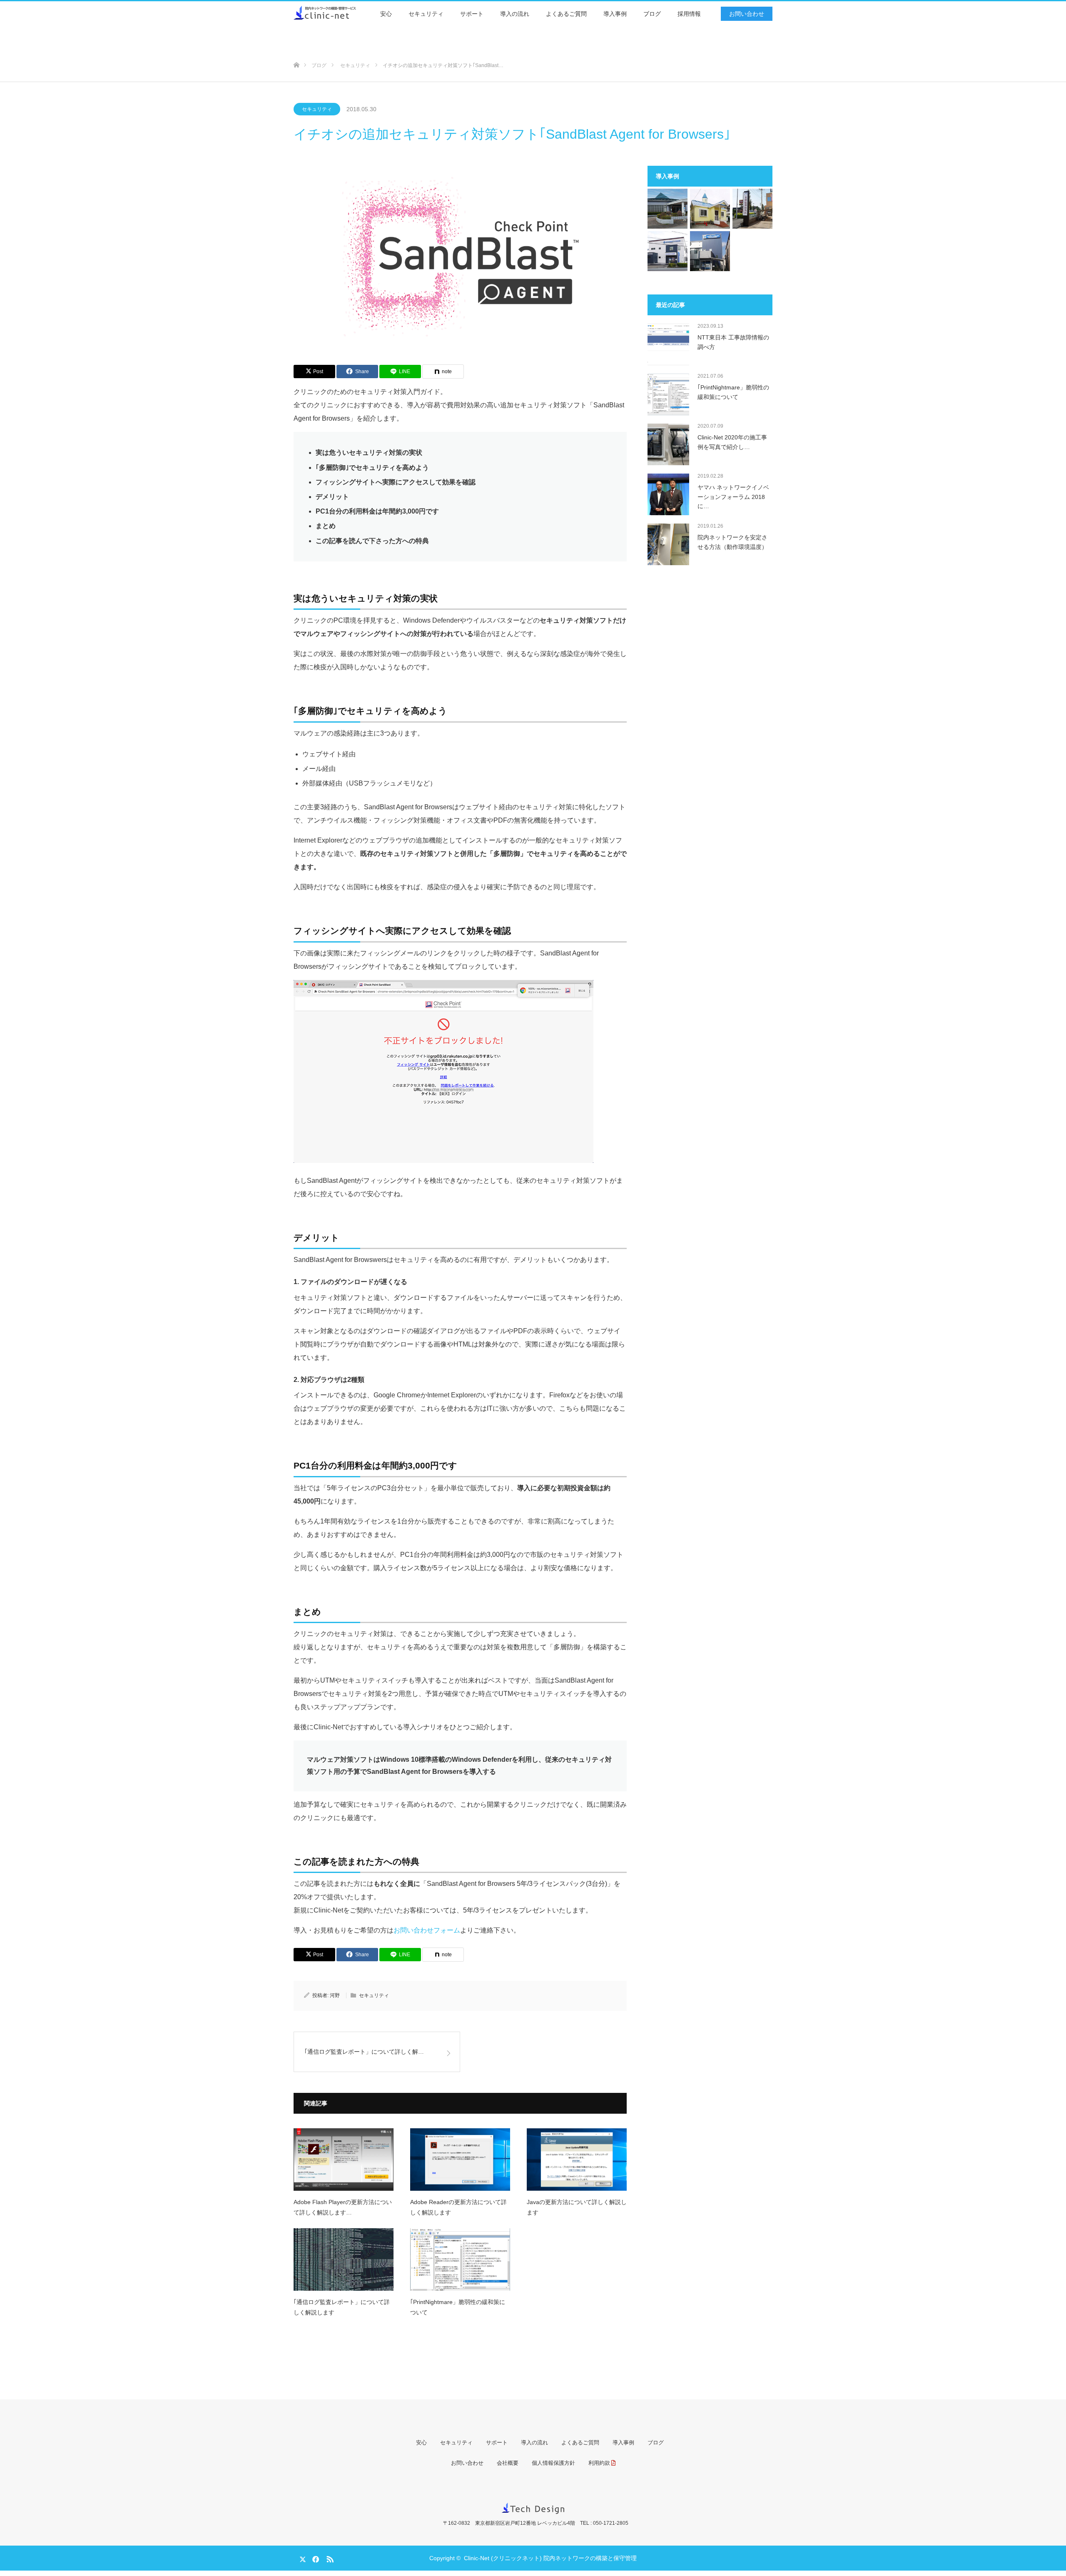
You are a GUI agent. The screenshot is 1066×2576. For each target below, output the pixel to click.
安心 (386, 14)
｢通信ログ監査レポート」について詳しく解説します (342, 2307)
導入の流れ (515, 14)
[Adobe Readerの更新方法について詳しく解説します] (460, 2160)
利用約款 (599, 2463)
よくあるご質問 (566, 14)
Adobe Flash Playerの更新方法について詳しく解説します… (343, 2207)
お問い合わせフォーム (427, 1930)
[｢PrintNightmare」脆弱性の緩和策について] (460, 2259)
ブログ (652, 14)
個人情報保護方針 (553, 2463)
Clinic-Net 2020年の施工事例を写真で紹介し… (732, 442)
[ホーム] (296, 51)
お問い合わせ (747, 14)
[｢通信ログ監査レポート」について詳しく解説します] (344, 2259)
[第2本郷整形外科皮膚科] (667, 251)
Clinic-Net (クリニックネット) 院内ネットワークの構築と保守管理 (550, 2558)
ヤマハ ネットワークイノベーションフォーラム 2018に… (733, 497)
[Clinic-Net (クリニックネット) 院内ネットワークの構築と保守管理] (356, 12)
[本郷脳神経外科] (752, 209)
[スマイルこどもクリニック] (710, 209)
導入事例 (615, 14)
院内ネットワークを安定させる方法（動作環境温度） (732, 542)
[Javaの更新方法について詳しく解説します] (577, 2160)
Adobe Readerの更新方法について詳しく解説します (458, 2207)
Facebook (314, 2558)
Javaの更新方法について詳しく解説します (577, 2207)
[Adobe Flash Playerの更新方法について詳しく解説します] (344, 2160)
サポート (472, 14)
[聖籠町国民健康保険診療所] (667, 209)
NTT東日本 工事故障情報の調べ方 (733, 342)
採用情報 (689, 14)
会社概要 (508, 2463)
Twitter (300, 2558)
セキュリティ (426, 14)
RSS (329, 2558)
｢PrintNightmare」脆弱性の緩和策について (458, 2307)
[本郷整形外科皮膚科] (710, 251)
